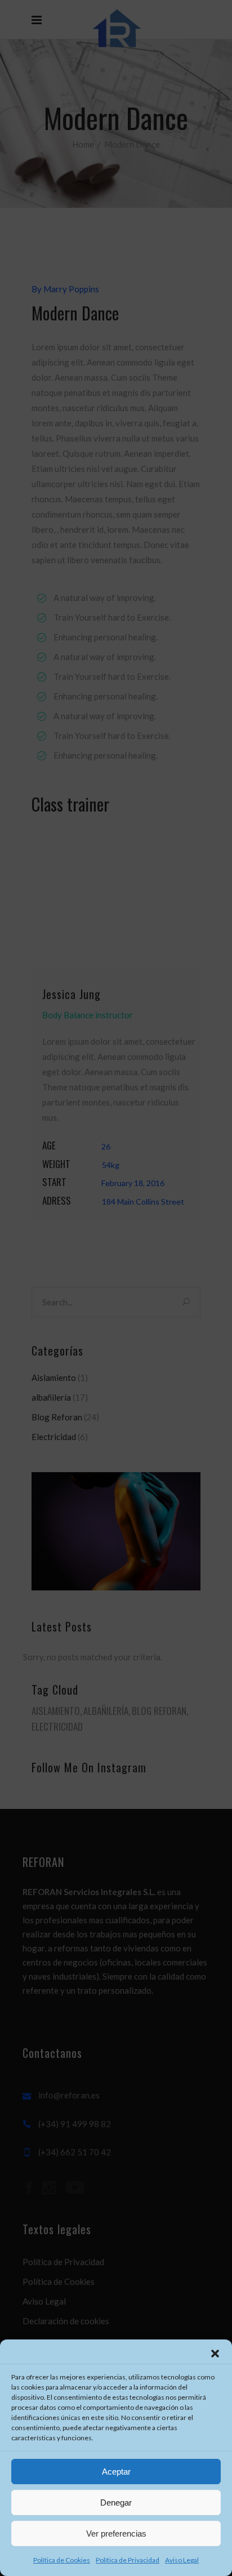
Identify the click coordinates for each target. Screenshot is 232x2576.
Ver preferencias (116, 2533)
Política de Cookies (62, 2560)
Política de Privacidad (128, 2560)
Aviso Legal (182, 2560)
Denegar (116, 2503)
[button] (215, 2354)
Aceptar (116, 2472)
